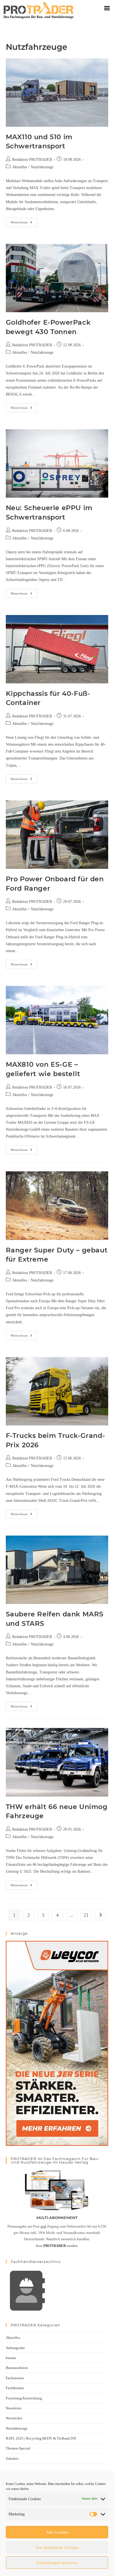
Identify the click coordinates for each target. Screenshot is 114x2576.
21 (86, 1915)
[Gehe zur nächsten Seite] (100, 1915)
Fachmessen (15, 2378)
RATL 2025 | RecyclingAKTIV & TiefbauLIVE (41, 2438)
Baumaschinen (17, 2368)
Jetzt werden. (57, 2246)
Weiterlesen (24, 221)
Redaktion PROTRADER (32, 160)
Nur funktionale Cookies (57, 2547)
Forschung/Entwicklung (24, 2398)
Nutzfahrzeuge (42, 167)
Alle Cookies (57, 2532)
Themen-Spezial (18, 2448)
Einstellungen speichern (57, 2563)
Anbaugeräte (15, 2348)
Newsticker (14, 2418)
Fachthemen (15, 2388)
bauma (11, 2358)
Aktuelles (20, 167)
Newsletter (14, 2408)
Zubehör (12, 2459)
